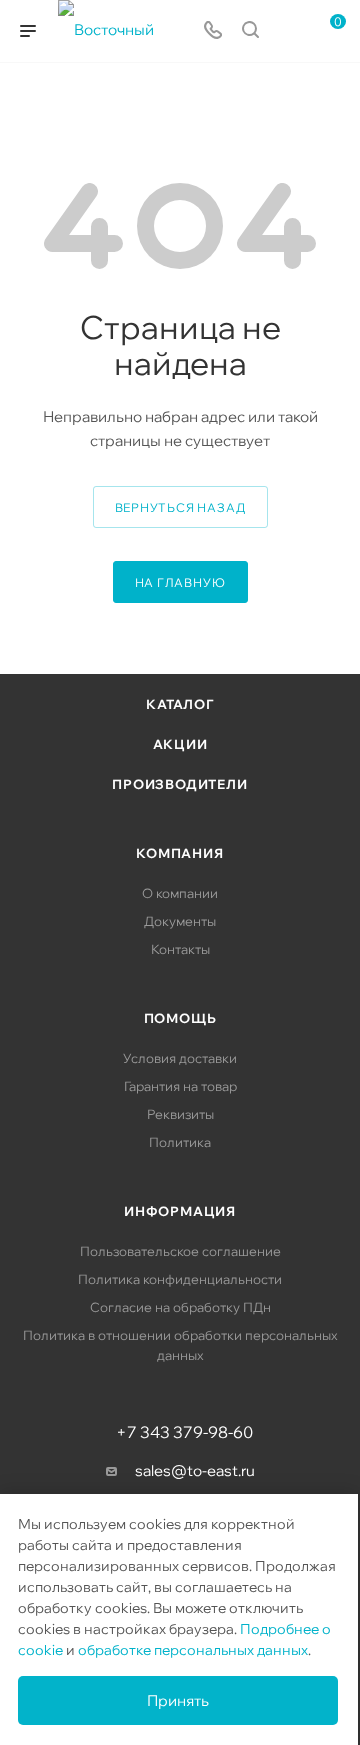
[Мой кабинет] (288, 31)
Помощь (180, 1018)
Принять (178, 1700)
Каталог (180, 704)
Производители (179, 784)
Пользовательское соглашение (180, 1251)
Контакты (180, 949)
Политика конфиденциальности (180, 1279)
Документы (180, 921)
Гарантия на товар (180, 1086)
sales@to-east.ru (195, 1470)
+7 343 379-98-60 (184, 1432)
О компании (180, 893)
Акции (180, 744)
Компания (179, 853)
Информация (180, 1211)
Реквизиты (180, 1114)
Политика (180, 1142)
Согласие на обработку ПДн (180, 1307)
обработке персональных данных (193, 1650)
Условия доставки (180, 1058)
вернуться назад (180, 507)
